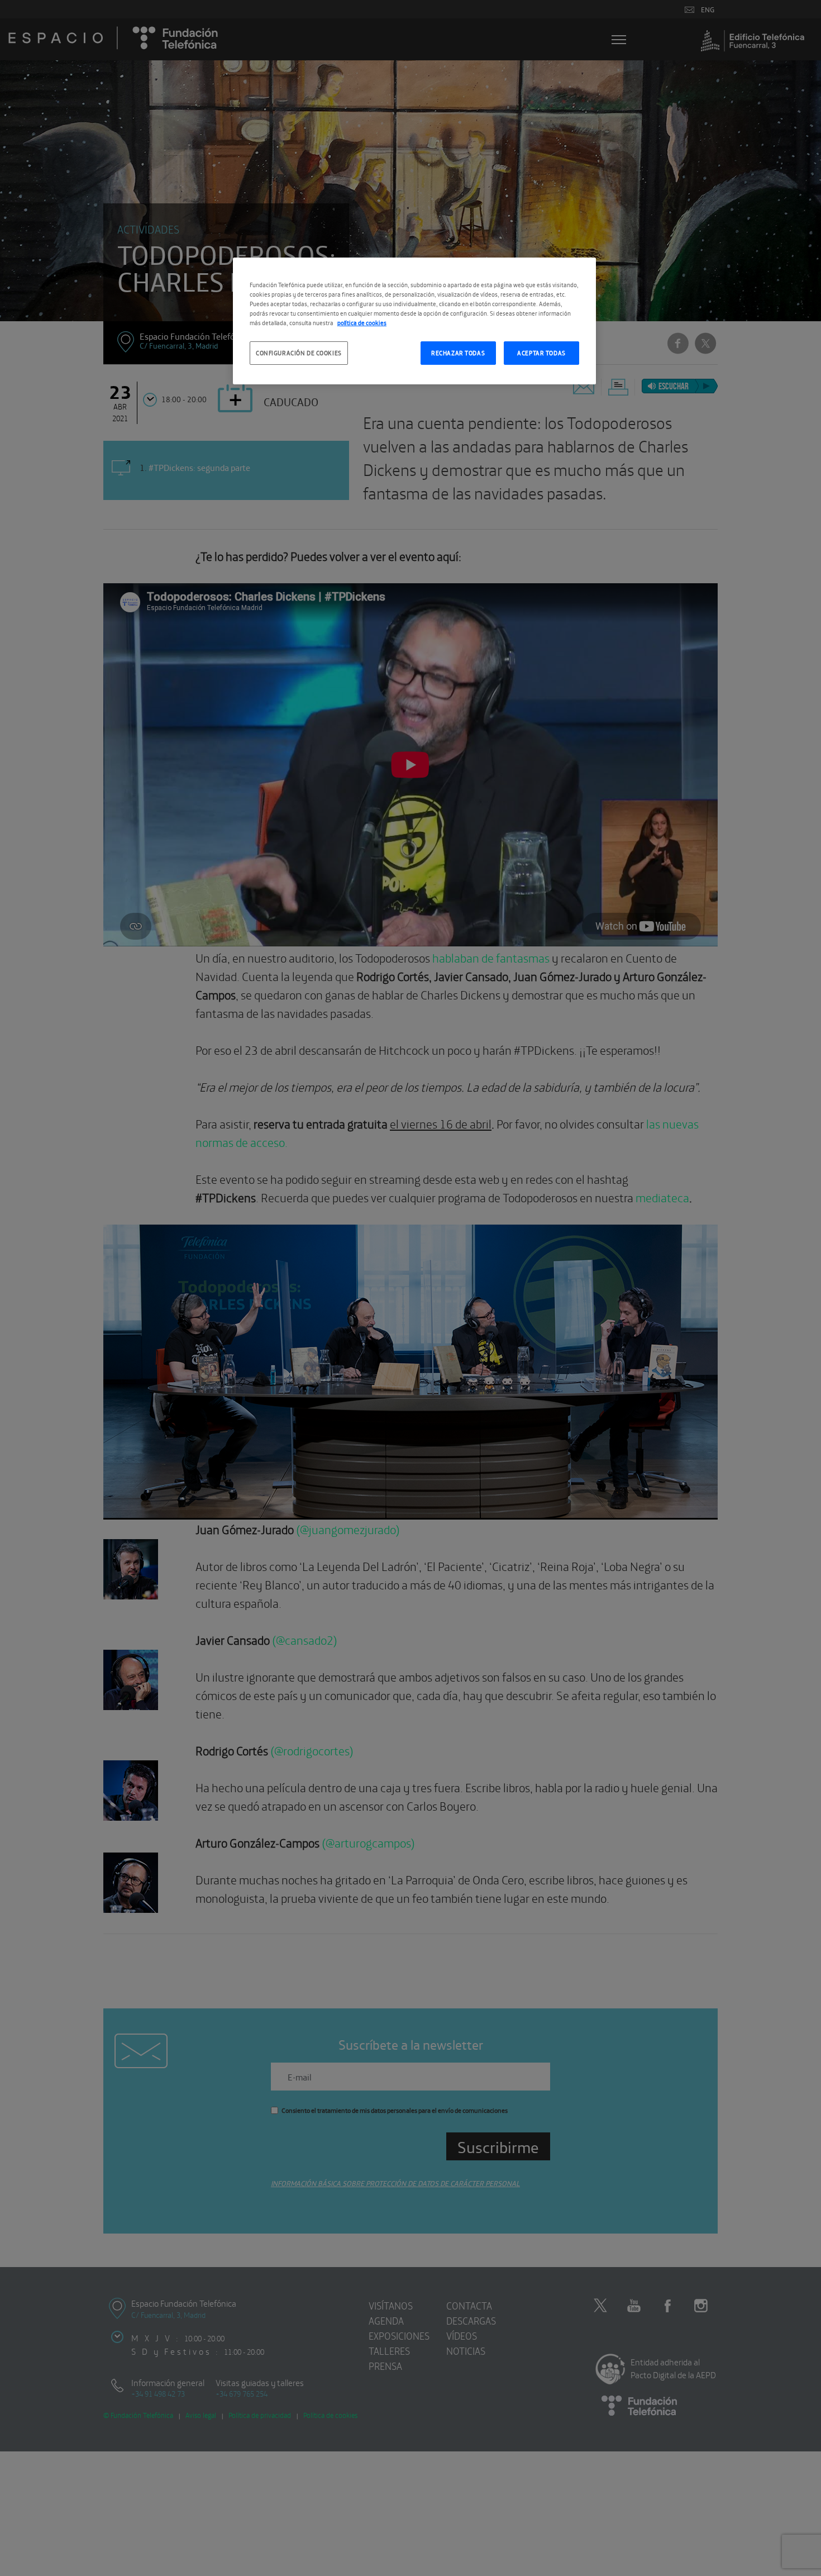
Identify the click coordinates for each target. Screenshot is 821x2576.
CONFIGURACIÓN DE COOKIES (299, 353)
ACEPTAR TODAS (541, 353)
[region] (414, 321)
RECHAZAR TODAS (458, 353)
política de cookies (362, 322)
